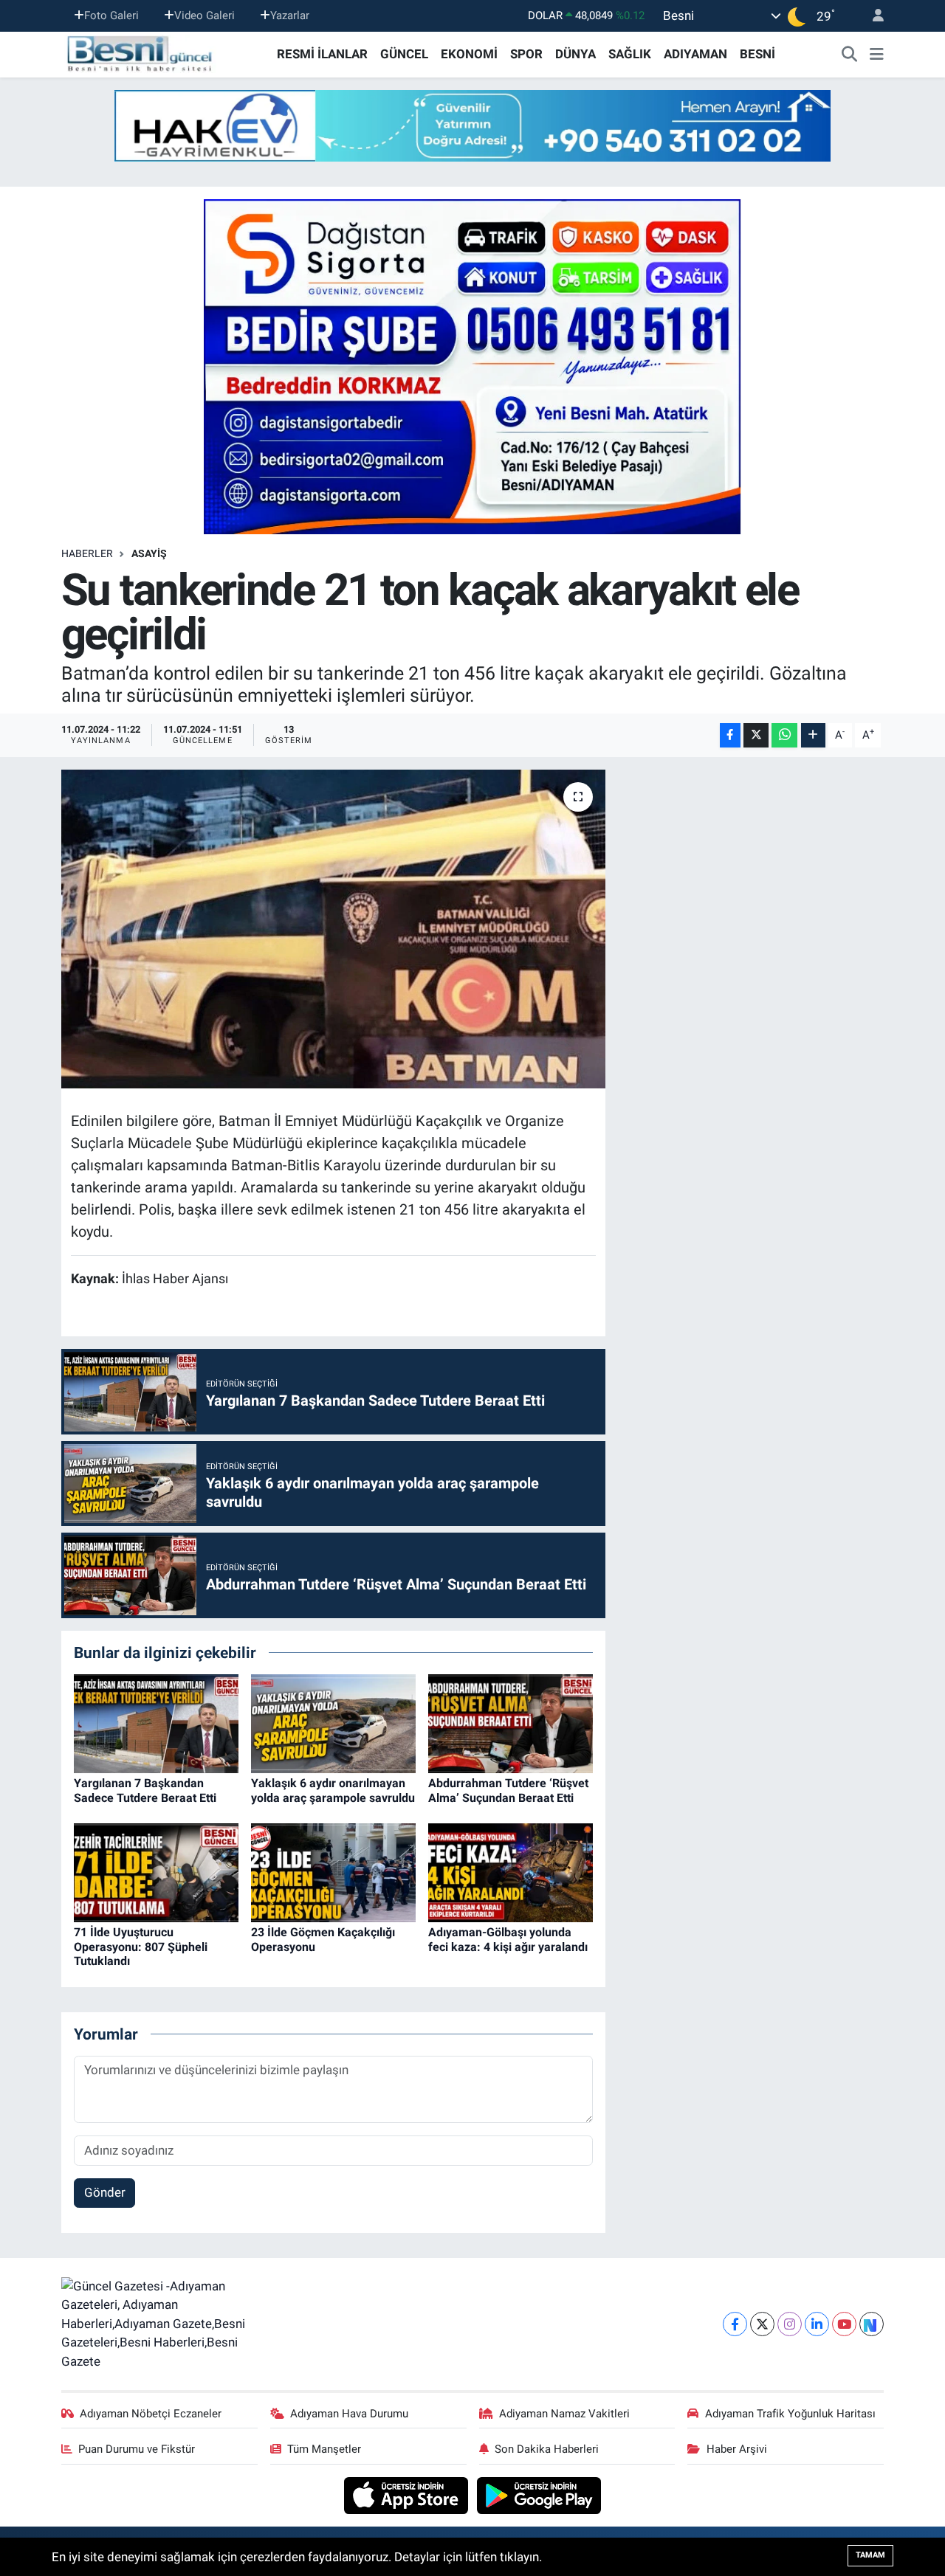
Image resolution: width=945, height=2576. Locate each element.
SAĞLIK (630, 54)
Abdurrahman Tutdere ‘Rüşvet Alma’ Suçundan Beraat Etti (508, 1790)
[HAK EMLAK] (472, 126)
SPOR (526, 54)
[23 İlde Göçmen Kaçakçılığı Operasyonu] (333, 1872)
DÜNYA (575, 54)
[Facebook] (735, 2324)
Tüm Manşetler (324, 2449)
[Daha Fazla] (813, 735)
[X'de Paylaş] (756, 735)
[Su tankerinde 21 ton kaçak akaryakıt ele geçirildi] (333, 929)
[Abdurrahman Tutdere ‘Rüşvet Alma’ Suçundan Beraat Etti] (511, 1723)
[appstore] (408, 2495)
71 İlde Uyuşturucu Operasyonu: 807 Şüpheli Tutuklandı (141, 1946)
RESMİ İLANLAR (322, 54)
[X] (762, 2324)
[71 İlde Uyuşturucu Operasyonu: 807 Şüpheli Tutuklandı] (156, 1872)
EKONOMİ (469, 54)
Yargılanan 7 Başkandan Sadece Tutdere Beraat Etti (145, 1790)
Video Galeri (205, 15)
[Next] (872, 2324)
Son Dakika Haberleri (547, 2449)
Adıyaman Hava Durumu (349, 2414)
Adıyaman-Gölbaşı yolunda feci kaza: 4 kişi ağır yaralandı (508, 1939)
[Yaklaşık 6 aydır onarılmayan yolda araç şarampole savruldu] (333, 1723)
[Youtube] (844, 2324)
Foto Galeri (111, 15)
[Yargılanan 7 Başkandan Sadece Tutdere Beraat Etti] (156, 1723)
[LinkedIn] (817, 2324)
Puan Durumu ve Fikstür (137, 2449)
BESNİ (757, 54)
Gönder (105, 2192)
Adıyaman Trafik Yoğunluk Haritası (790, 2414)
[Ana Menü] (877, 55)
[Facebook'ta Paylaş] (730, 735)
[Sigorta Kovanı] (472, 366)
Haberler (87, 553)
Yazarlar (290, 15)
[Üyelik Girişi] (872, 16)
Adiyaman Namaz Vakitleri (564, 2414)
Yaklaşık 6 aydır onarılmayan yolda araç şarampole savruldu (333, 1790)
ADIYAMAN (695, 54)
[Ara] (850, 55)
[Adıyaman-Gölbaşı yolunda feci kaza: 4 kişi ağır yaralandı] (511, 1872)
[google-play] (539, 2495)
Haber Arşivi (737, 2449)
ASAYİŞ (149, 553)
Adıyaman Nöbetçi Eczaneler (151, 2414)
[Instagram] (790, 2324)
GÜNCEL (404, 54)
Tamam (870, 2555)
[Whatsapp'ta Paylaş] (784, 735)
